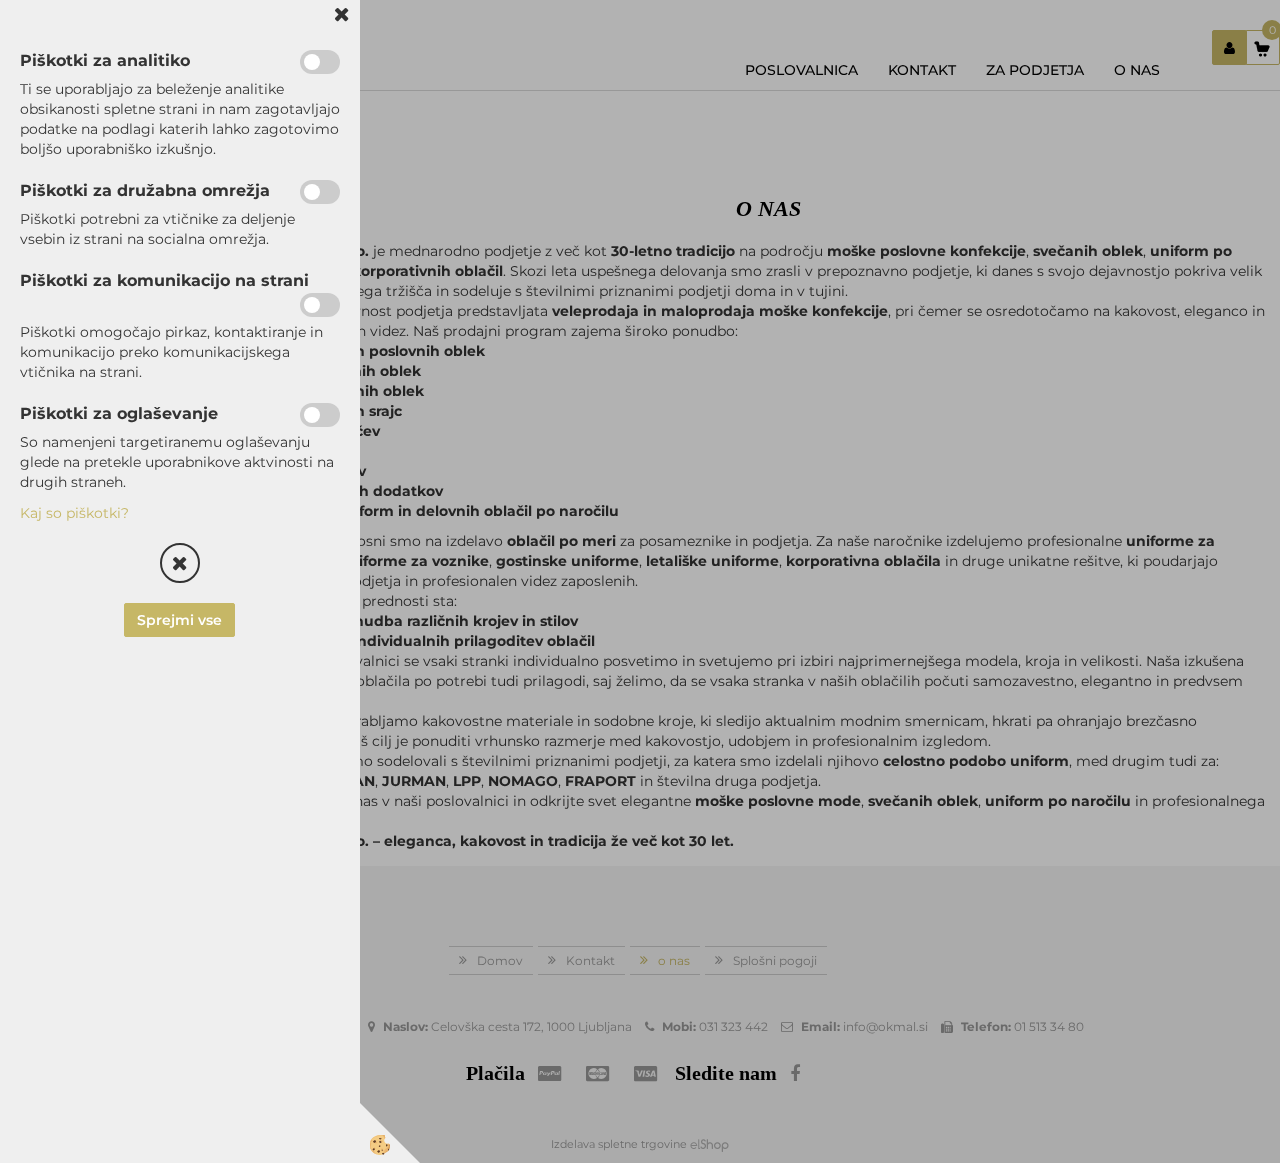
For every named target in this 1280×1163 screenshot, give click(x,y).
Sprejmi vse (180, 620)
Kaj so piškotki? (74, 513)
